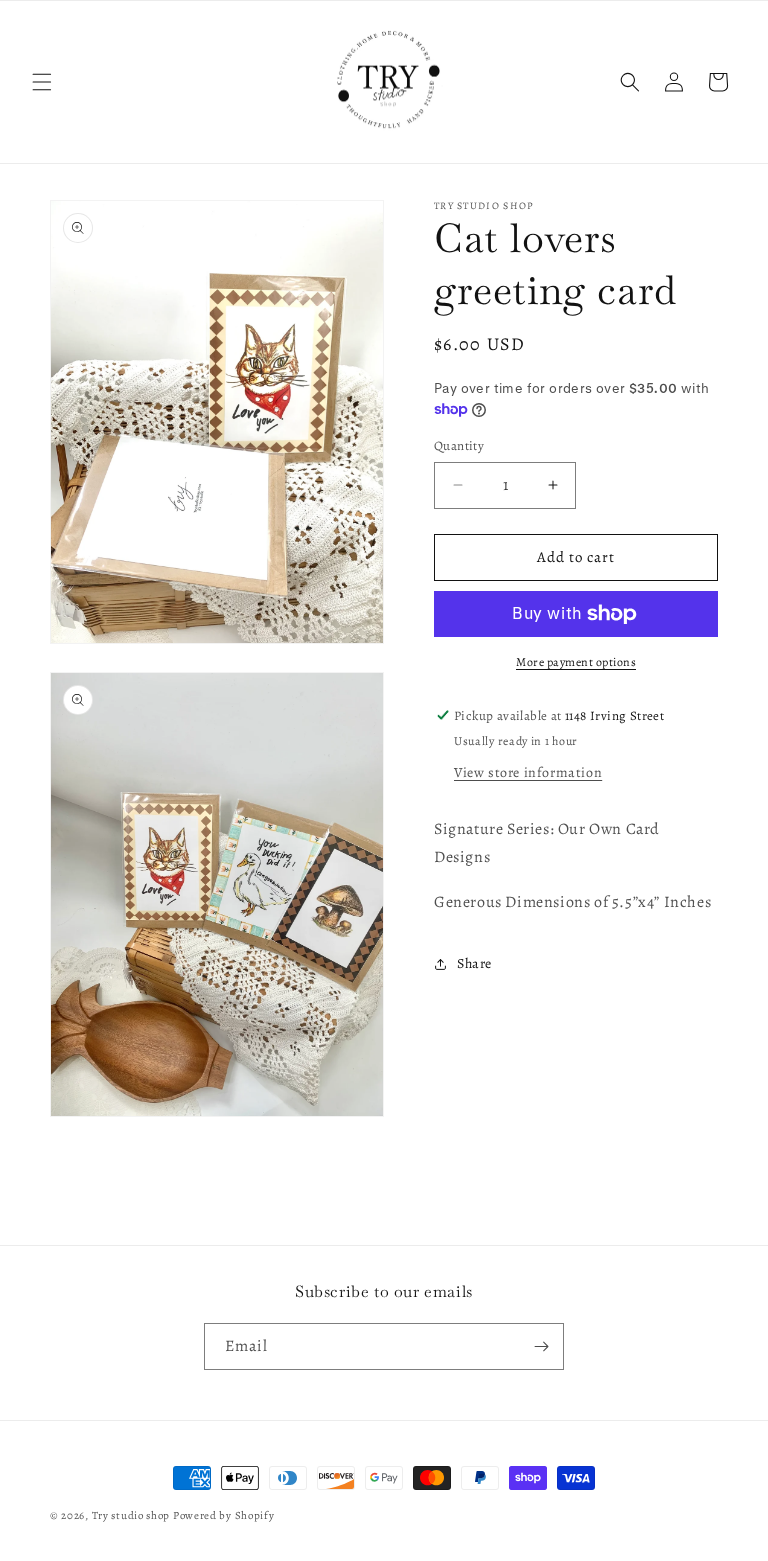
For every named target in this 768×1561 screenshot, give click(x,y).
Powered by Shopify (224, 1515)
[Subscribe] (541, 1346)
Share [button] (474, 963)
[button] (42, 82)
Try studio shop (131, 1515)
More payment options (576, 662)
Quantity (459, 445)
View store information (528, 772)
